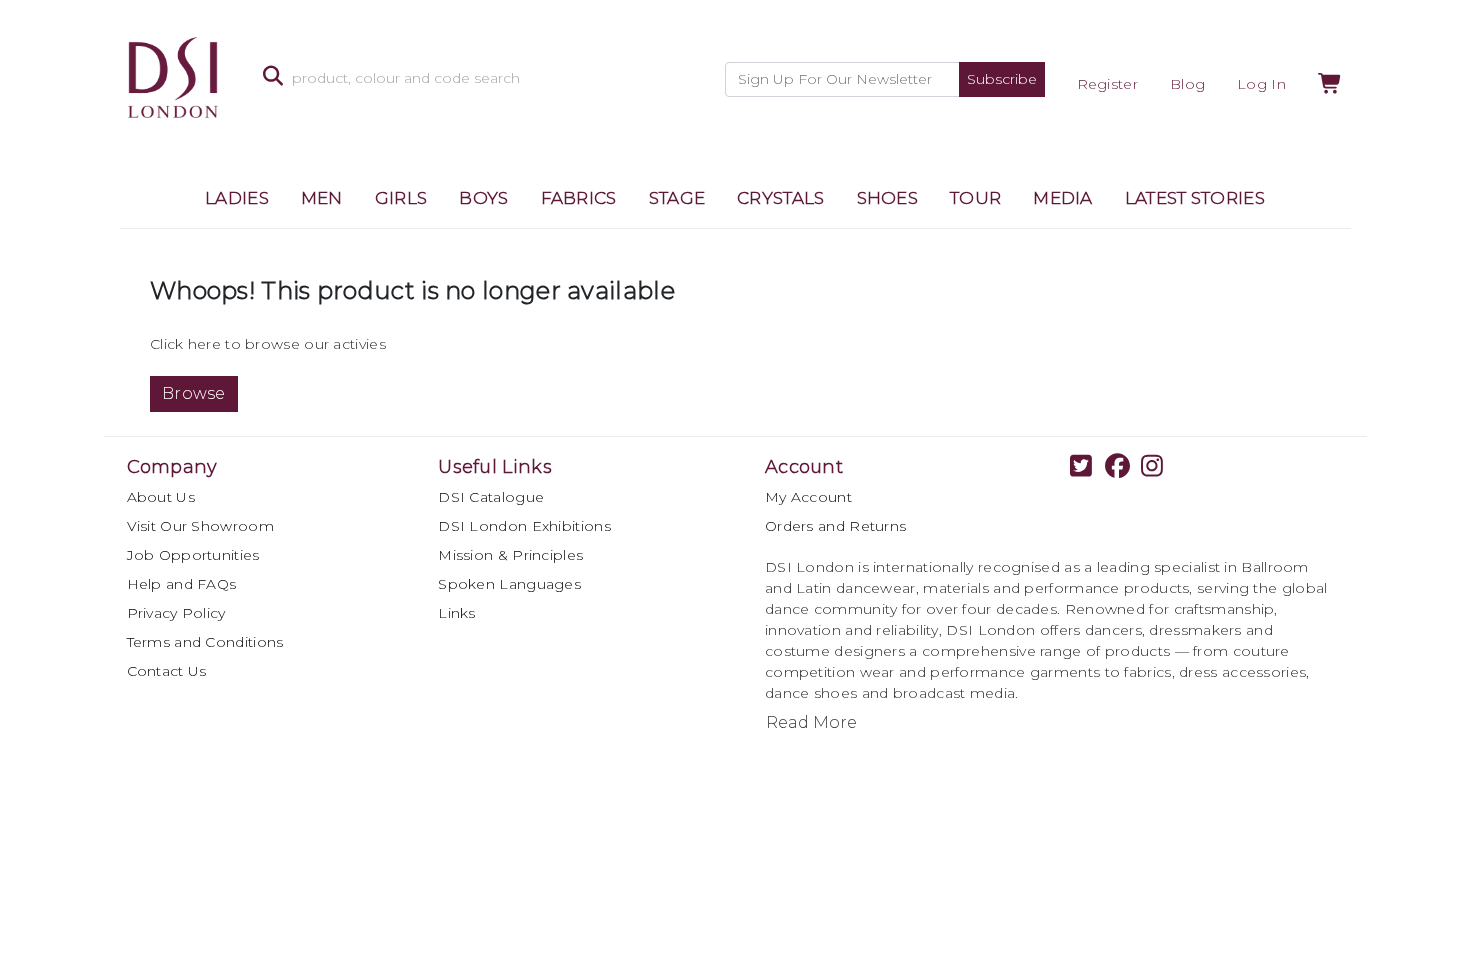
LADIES (237, 198)
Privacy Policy (176, 613)
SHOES (888, 198)
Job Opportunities (193, 555)
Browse (194, 393)
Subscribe (1002, 79)
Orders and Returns (835, 526)
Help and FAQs (182, 584)
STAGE (677, 198)
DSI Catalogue (491, 497)
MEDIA (1063, 198)
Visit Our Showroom (200, 526)
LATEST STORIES (1195, 198)
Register (1107, 84)
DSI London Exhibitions (524, 526)
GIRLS (401, 198)
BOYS (483, 198)
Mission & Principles (510, 555)
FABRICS (579, 198)
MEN (322, 198)
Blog (1187, 84)
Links (457, 613)
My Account (808, 497)
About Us (161, 497)
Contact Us (167, 671)
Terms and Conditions (205, 642)
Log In (1261, 84)
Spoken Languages (509, 584)
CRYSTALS (780, 198)
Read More (811, 722)
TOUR (975, 198)
